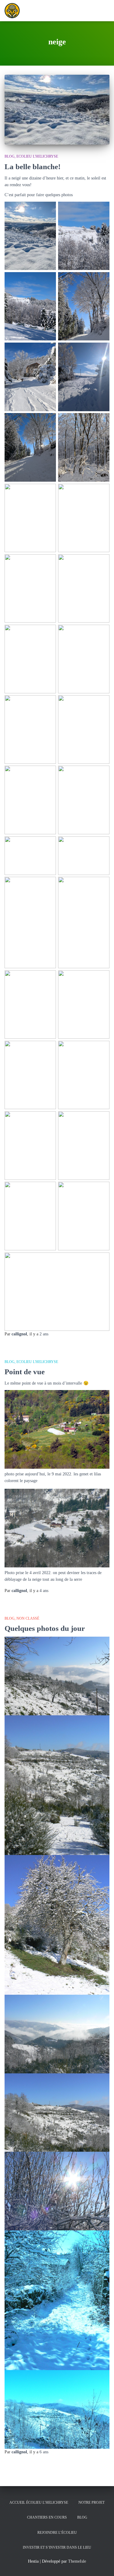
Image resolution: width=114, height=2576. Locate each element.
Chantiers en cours (47, 2517)
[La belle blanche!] (57, 110)
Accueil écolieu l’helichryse (39, 2503)
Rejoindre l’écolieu (57, 2533)
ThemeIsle (77, 2561)
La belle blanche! (33, 167)
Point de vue (25, 1372)
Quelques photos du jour (45, 1628)
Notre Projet (92, 2503)
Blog (10, 156)
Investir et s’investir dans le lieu (57, 2547)
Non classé (28, 1618)
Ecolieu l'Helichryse (37, 156)
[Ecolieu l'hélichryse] (14, 11)
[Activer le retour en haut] (102, 2564)
